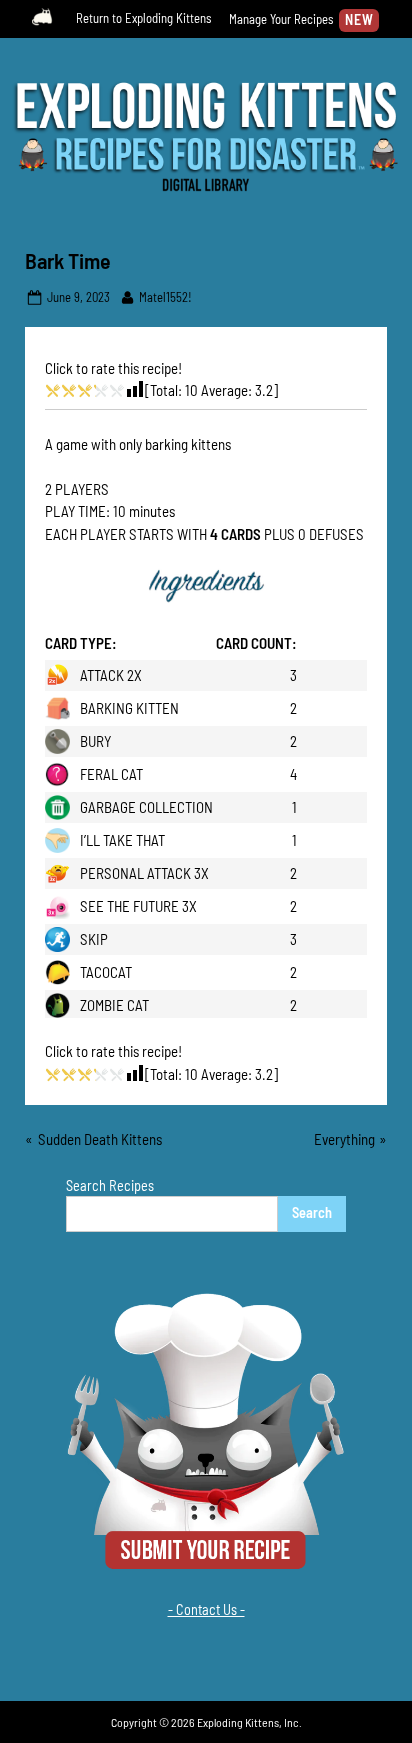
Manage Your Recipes (281, 19)
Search (312, 1212)
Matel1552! (165, 296)
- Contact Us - (206, 1609)
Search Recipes (110, 1185)
